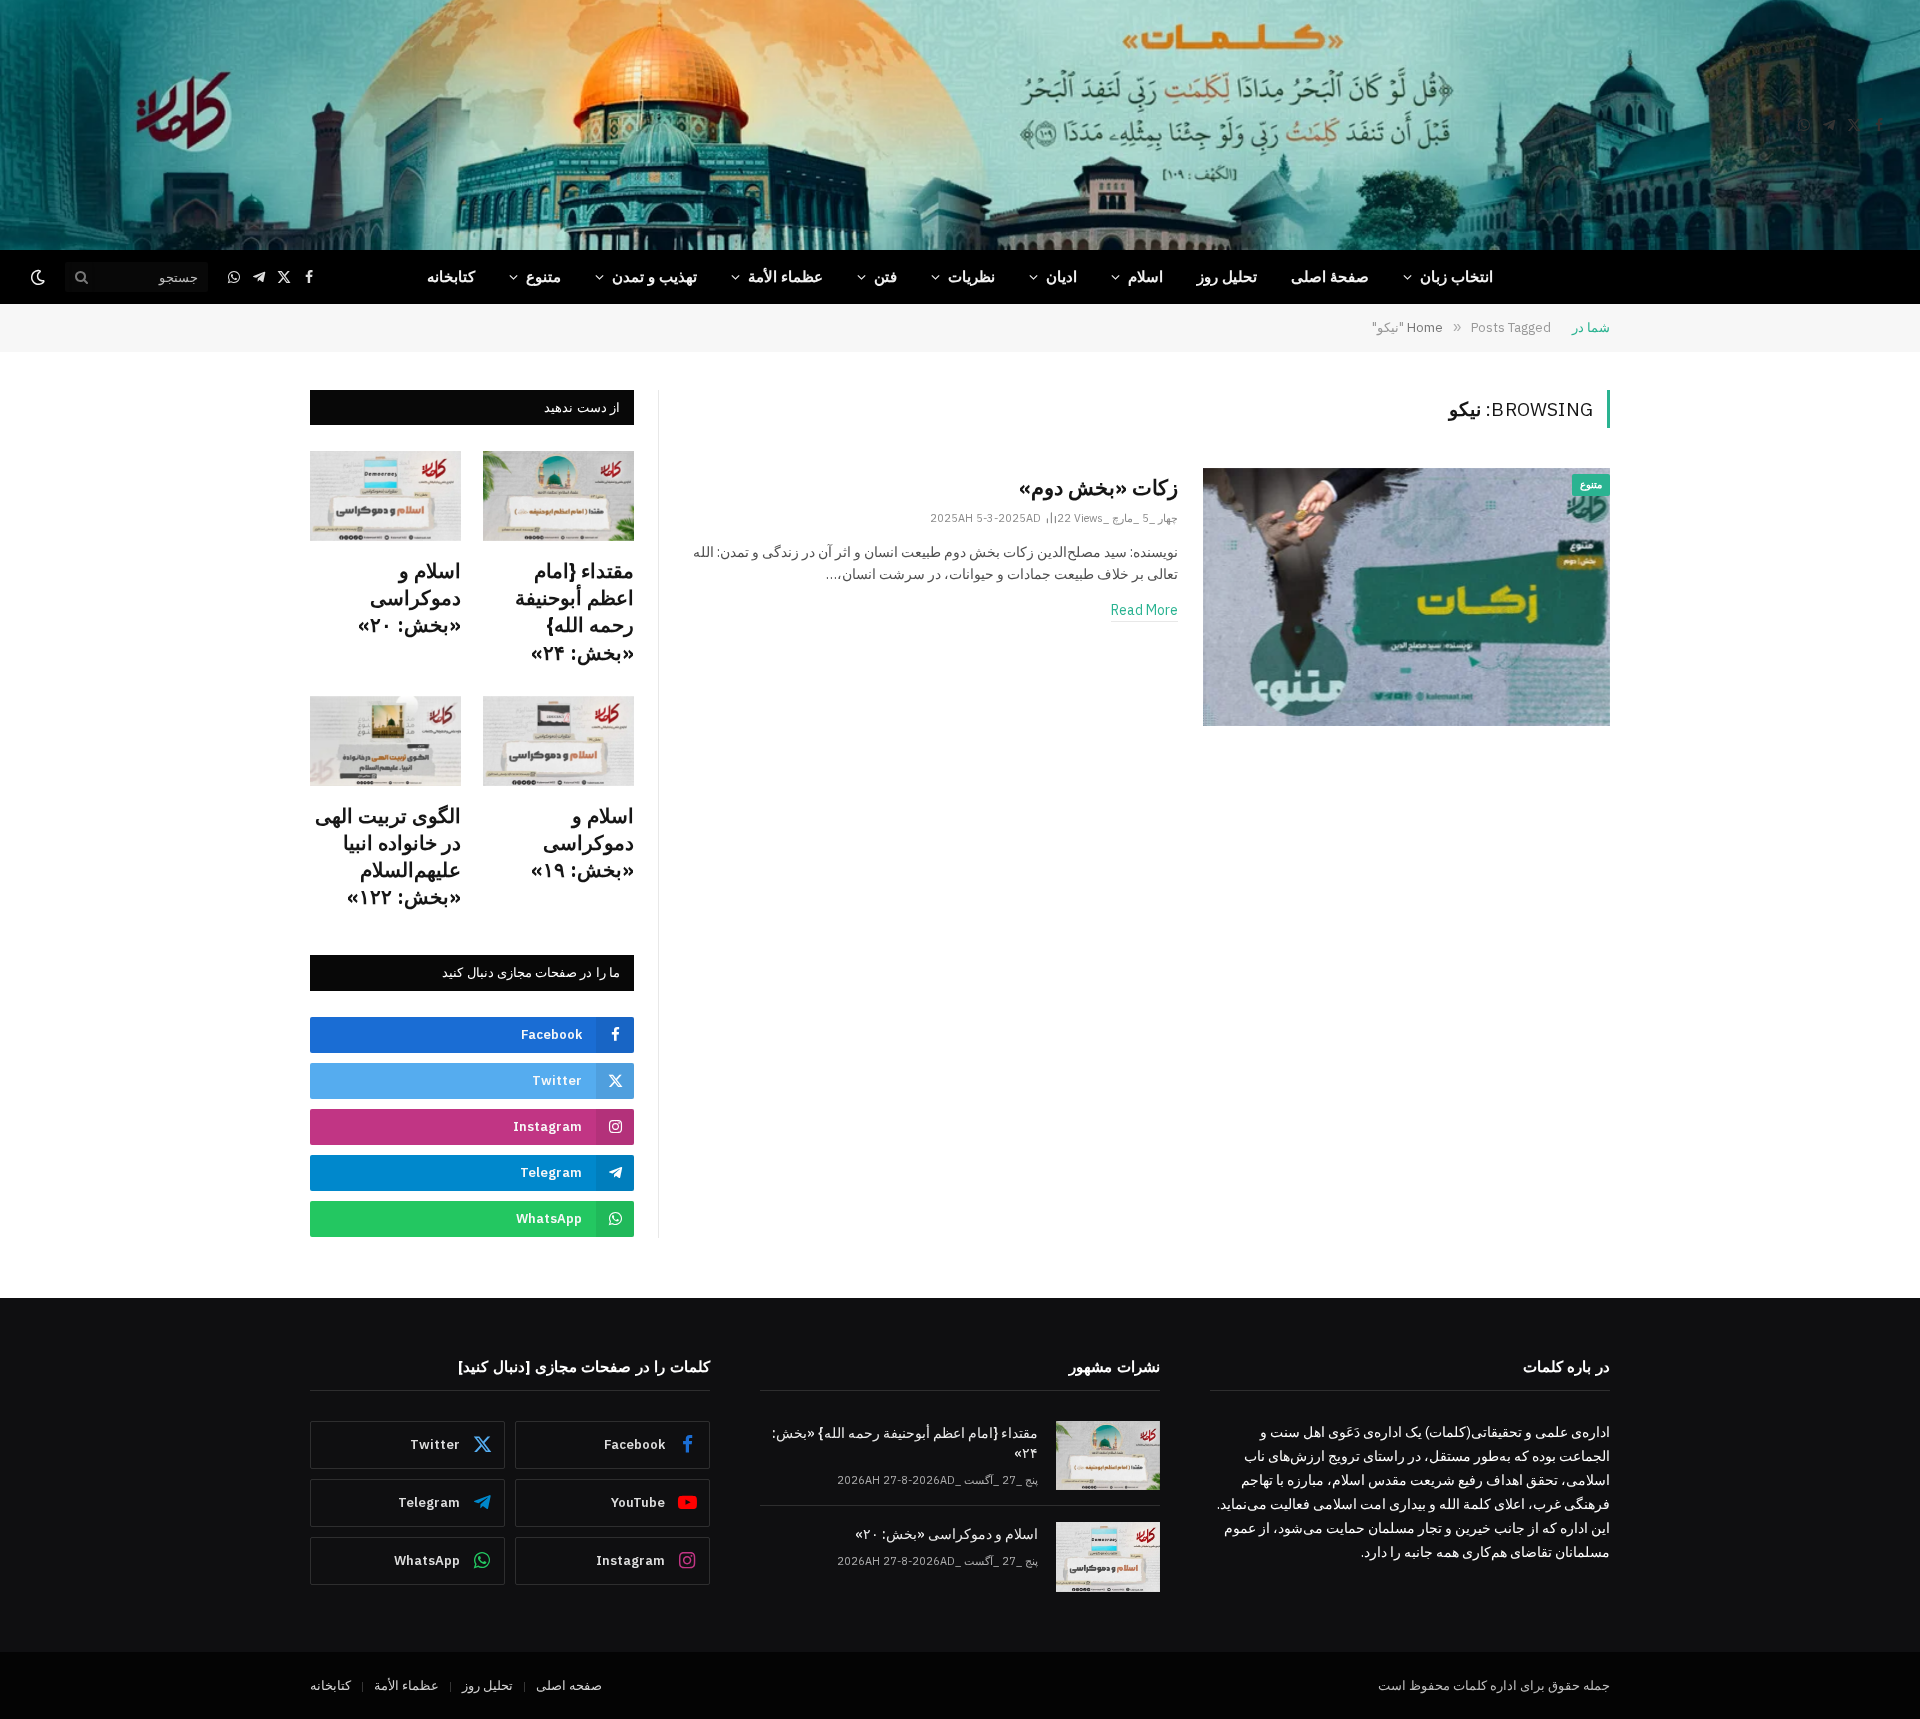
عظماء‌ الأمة (785, 276)
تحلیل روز (1227, 276)
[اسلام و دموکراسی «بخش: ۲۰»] (385, 496)
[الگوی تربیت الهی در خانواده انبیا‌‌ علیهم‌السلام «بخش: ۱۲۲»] (385, 741)
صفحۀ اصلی (1330, 276)
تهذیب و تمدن (654, 276)
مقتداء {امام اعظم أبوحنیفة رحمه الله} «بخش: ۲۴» (574, 611)
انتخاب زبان (1456, 276)
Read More (1144, 610)
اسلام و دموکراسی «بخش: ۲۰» (409, 597)
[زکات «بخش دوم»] (1406, 597)
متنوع (543, 276)
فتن (885, 276)
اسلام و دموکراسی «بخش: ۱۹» (582, 842)
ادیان (1061, 276)
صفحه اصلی (569, 1685)
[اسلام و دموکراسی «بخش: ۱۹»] (558, 741)
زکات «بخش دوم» (1098, 487)
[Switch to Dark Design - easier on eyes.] (40, 277)
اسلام (1145, 276)
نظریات (971, 276)
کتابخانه (451, 276)
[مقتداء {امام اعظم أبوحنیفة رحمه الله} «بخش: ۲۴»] (558, 496)
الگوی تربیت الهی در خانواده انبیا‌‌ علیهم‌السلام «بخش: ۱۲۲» (388, 856)
